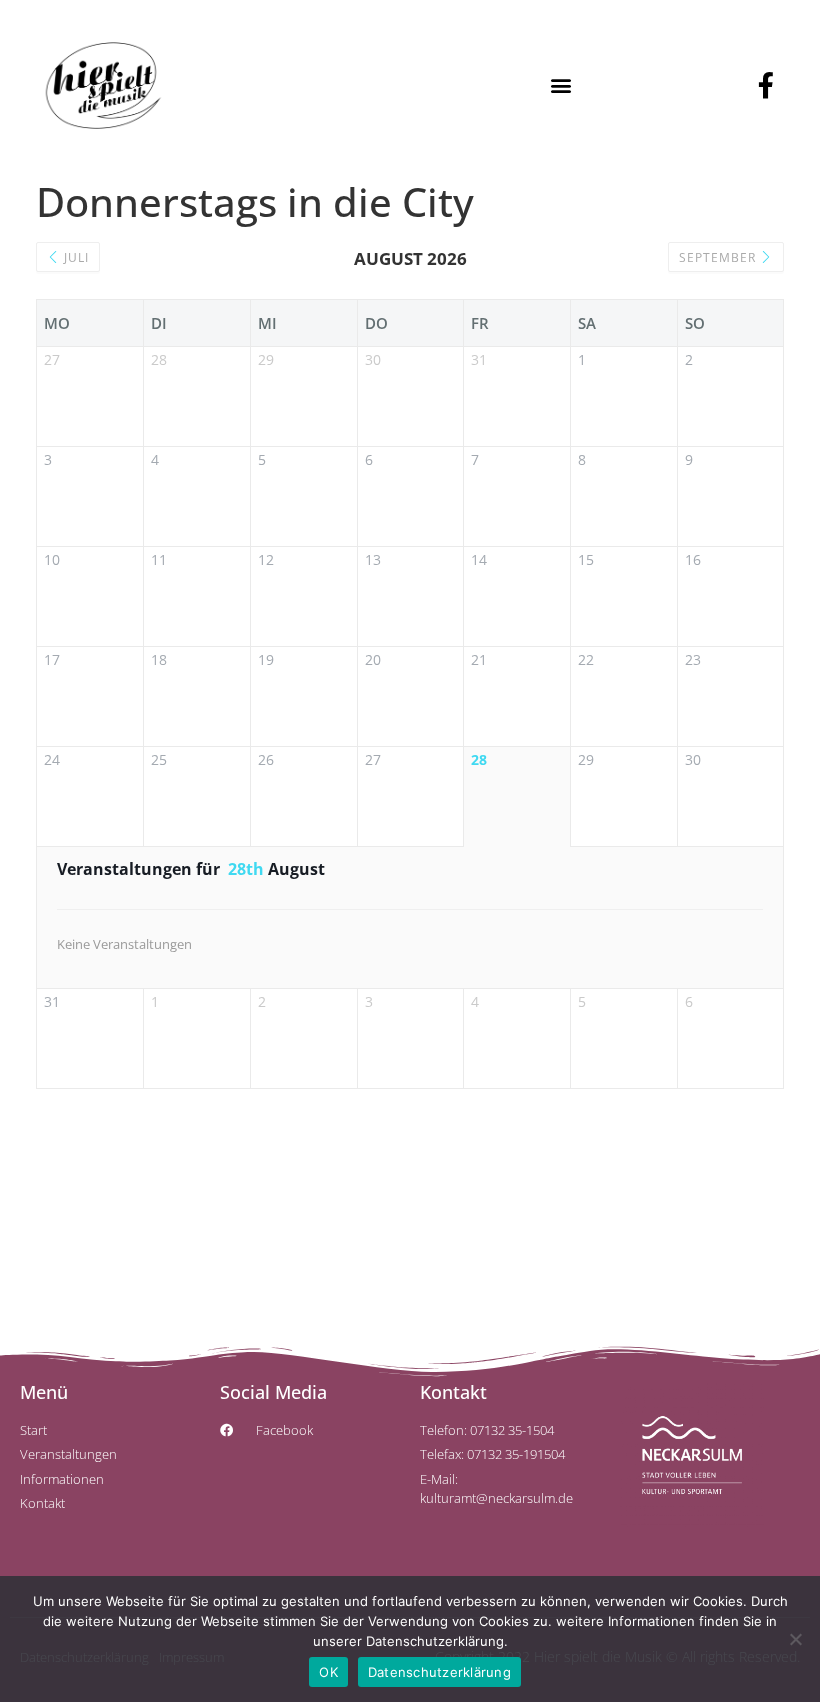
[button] (560, 85)
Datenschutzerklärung (439, 1672)
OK (328, 1672)
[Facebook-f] (766, 85)
